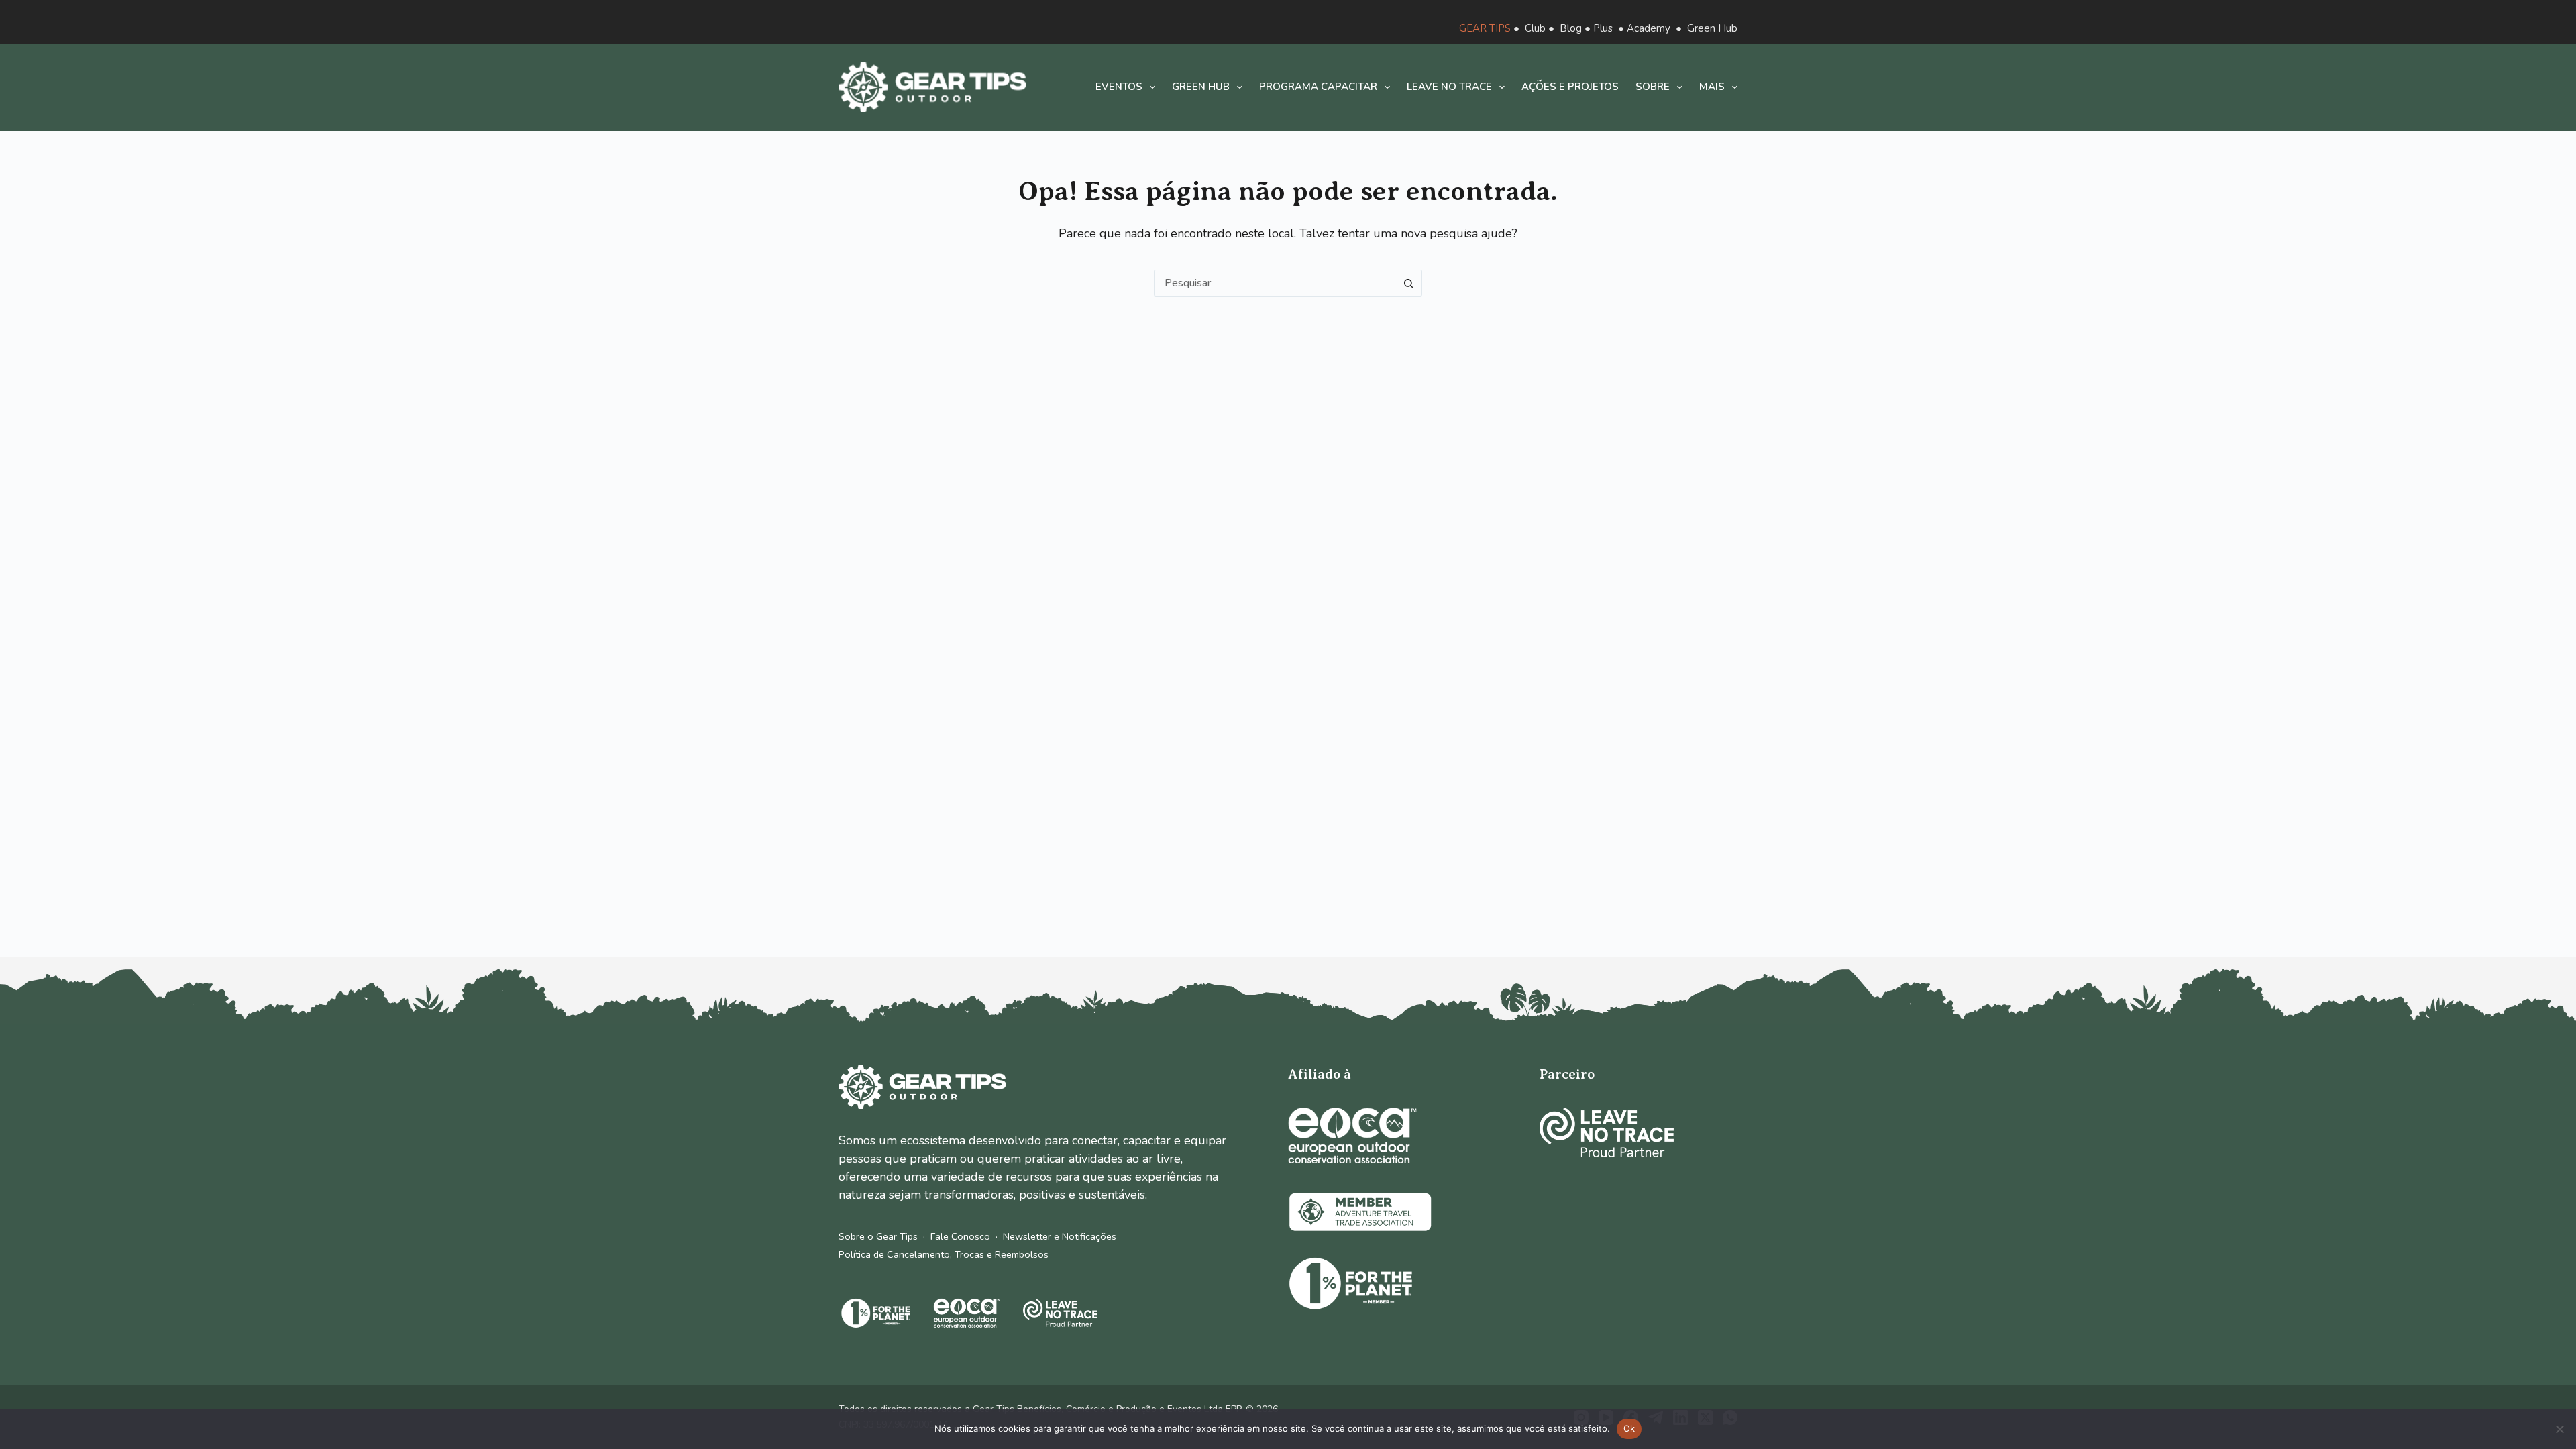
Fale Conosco (960, 1236)
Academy (1649, 28)
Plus (1603, 28)
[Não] (2559, 1429)
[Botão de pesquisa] (1409, 283)
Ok (1629, 1428)
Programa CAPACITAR (1318, 87)
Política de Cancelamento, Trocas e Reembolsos (944, 1254)
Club (1535, 28)
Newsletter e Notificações (1060, 1236)
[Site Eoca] (1352, 1135)
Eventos (1119, 87)
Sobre (1653, 87)
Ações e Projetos (1570, 87)
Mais (1712, 87)
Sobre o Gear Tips (878, 1236)
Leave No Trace (1449, 87)
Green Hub (1712, 28)
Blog (1571, 28)
